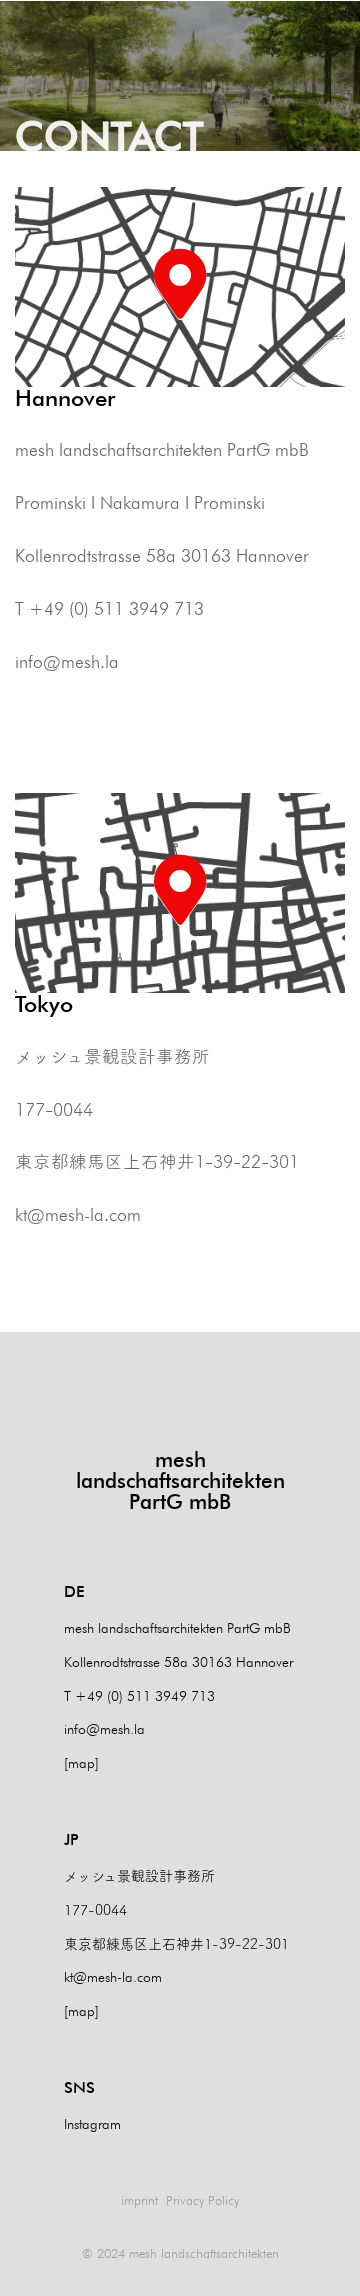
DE (74, 1591)
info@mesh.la (67, 661)
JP (71, 1839)
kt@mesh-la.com (78, 1214)
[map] (81, 1763)
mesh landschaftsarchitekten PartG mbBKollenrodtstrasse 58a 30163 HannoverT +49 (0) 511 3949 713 (178, 1661)
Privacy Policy (202, 2200)
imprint (139, 2200)
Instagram (92, 2124)
